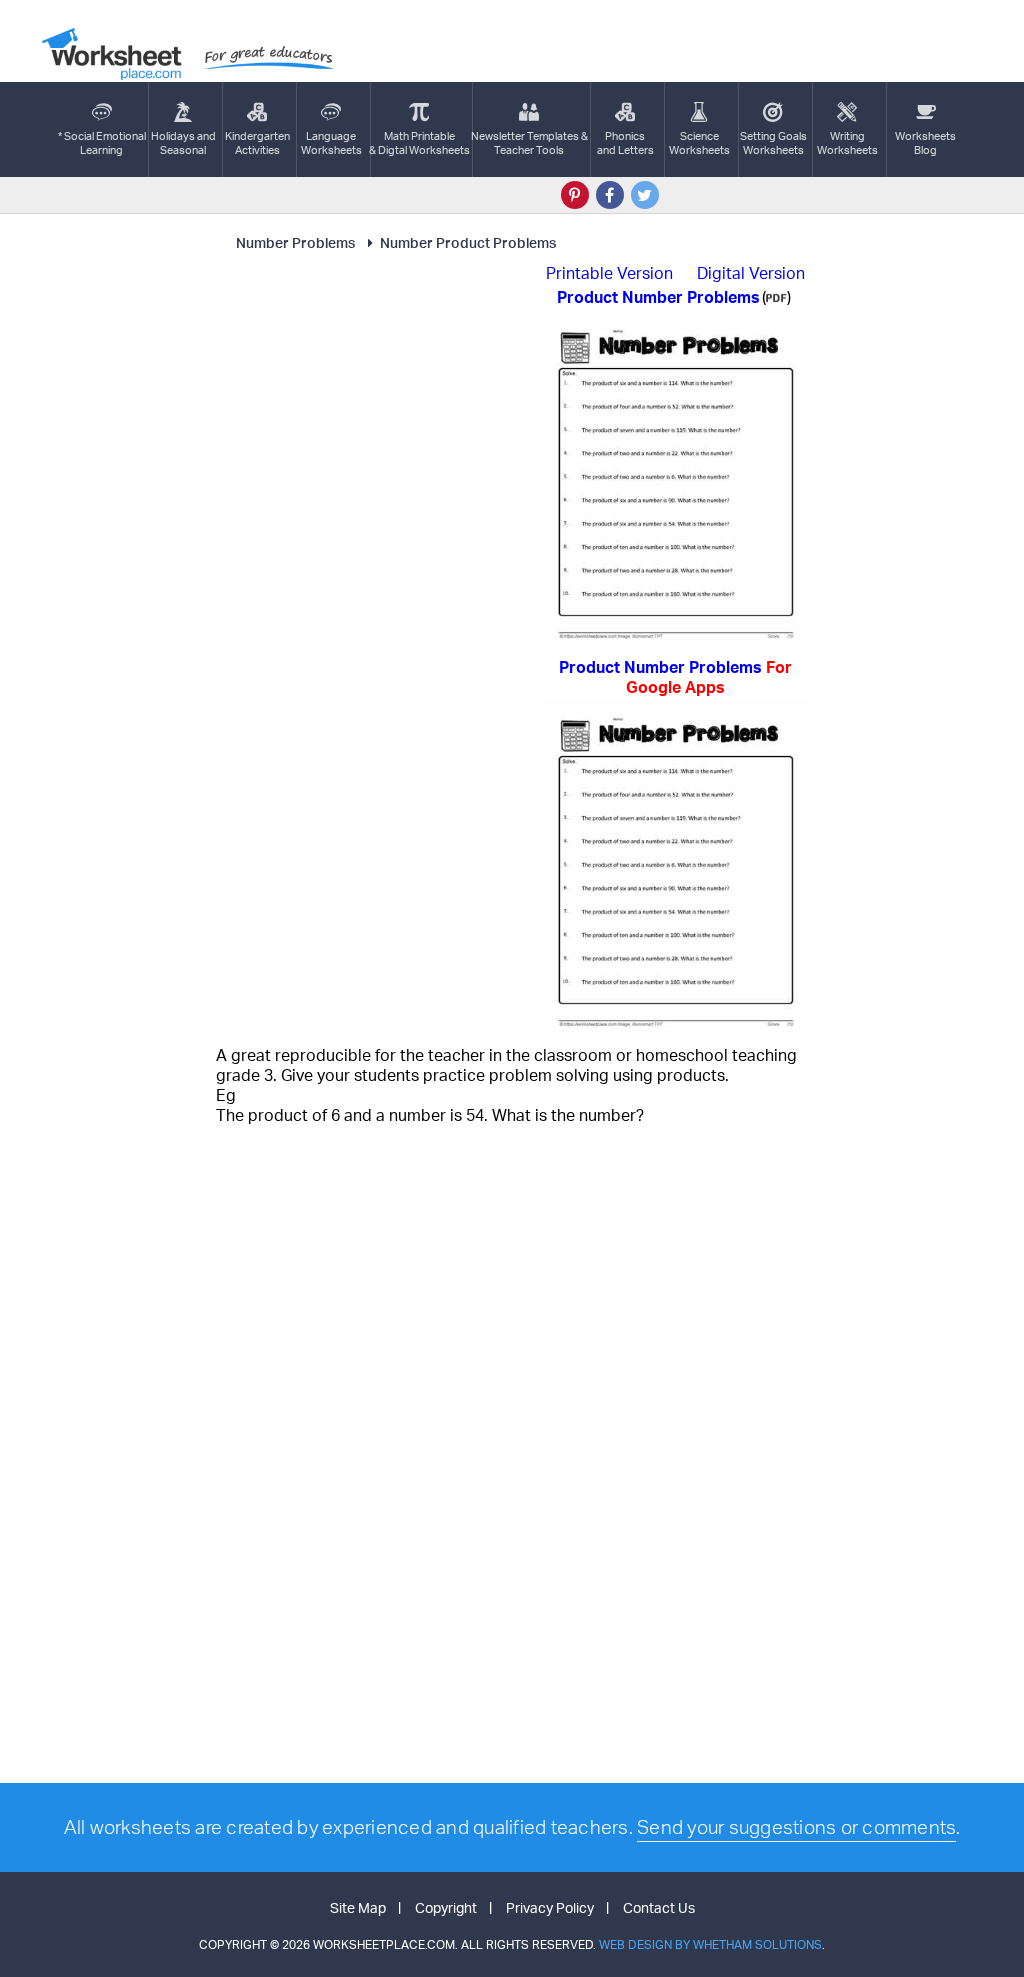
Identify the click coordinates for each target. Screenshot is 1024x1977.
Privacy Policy (550, 1907)
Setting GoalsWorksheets (773, 143)
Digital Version (751, 273)
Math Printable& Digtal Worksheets (419, 143)
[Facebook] (610, 195)
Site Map (358, 1907)
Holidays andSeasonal (183, 143)
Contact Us (659, 1907)
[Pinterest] (575, 195)
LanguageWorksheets (331, 143)
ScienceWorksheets (699, 143)
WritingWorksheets (847, 143)
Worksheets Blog (925, 143)
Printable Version (609, 273)
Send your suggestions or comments (796, 1827)
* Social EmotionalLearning (102, 143)
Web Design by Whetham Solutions (710, 1944)
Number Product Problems (468, 242)
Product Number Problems (675, 677)
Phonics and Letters (625, 143)
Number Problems (295, 242)
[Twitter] (645, 195)
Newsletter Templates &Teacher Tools (529, 143)
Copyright (446, 1907)
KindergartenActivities (257, 143)
